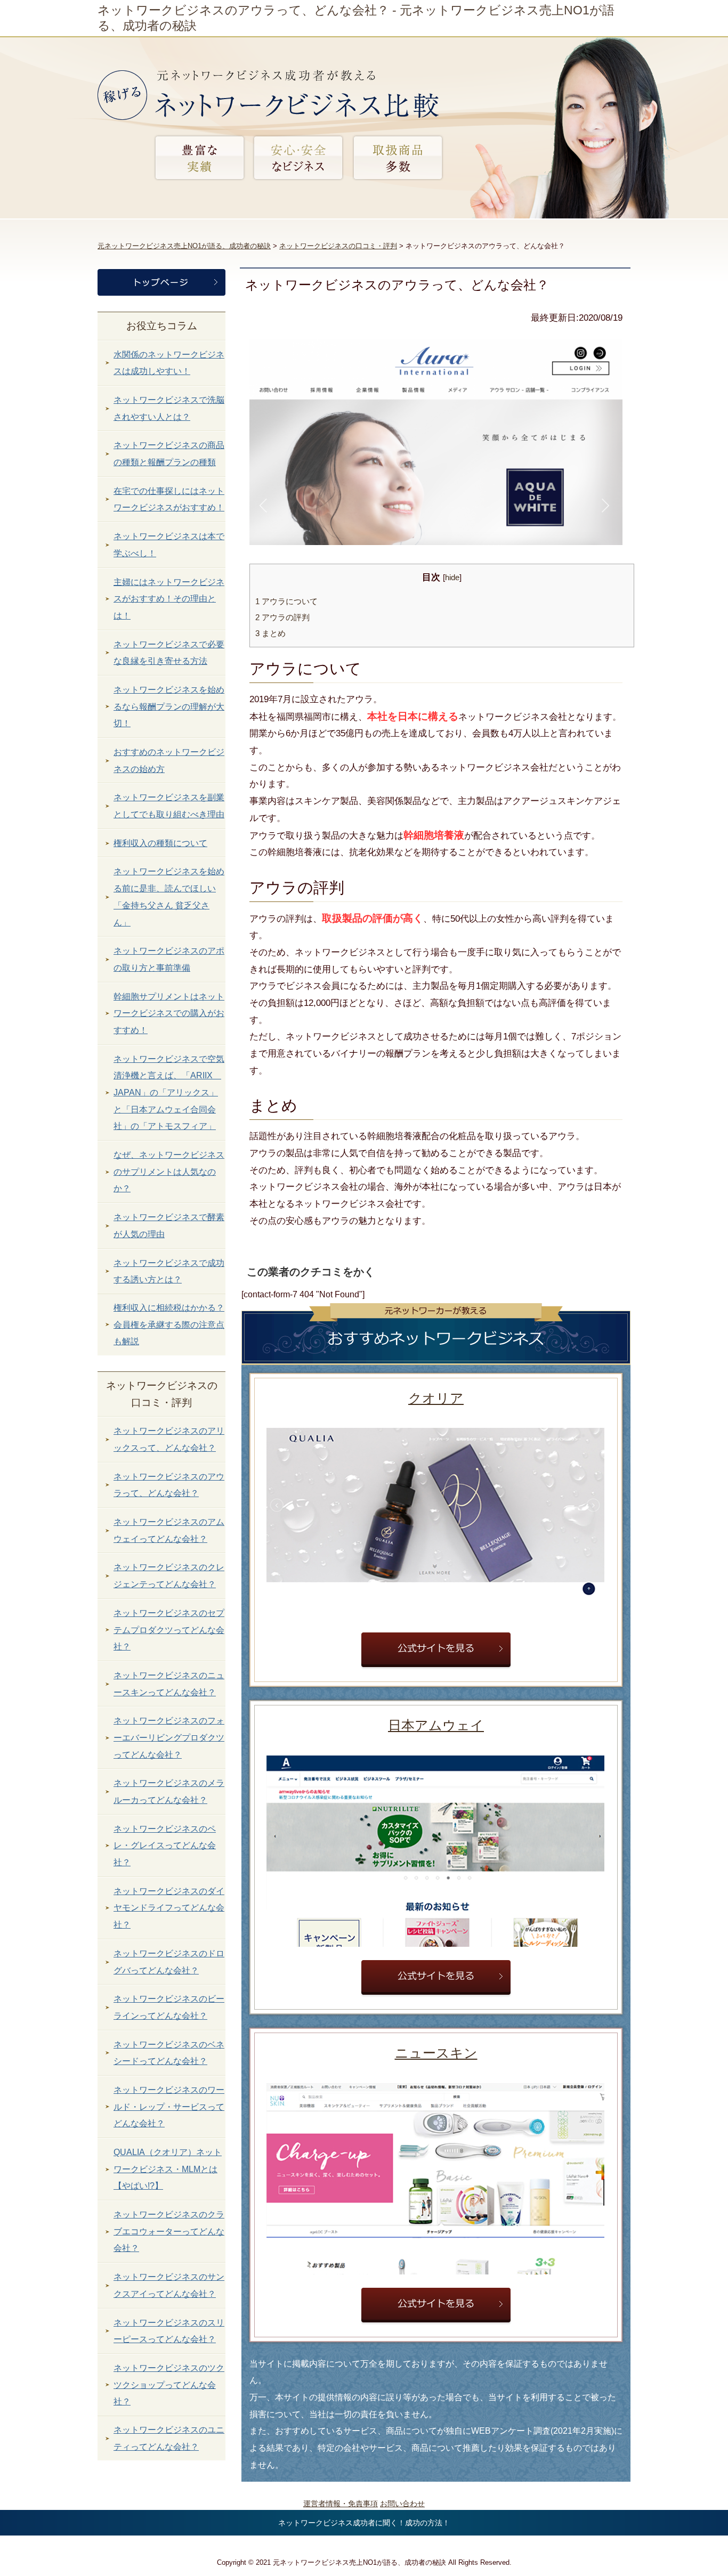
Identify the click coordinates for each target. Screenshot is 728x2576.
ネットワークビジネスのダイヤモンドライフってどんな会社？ (169, 1908)
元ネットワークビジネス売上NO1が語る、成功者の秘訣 (184, 246)
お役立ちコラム (162, 326)
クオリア (436, 1398)
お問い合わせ (402, 2504)
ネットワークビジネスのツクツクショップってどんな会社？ (169, 2385)
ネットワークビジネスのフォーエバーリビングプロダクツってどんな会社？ (169, 1737)
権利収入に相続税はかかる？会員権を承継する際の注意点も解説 (169, 1324)
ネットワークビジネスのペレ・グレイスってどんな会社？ (165, 1846)
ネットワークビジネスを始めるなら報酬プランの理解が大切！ (169, 706)
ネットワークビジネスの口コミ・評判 (338, 246)
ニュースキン (436, 2053)
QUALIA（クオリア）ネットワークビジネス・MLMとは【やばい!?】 (168, 2169)
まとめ (270, 633)
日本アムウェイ (436, 1725)
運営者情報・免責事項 (341, 2504)
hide (452, 578)
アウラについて (286, 601)
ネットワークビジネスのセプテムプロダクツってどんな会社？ (169, 1630)
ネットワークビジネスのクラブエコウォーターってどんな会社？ (169, 2231)
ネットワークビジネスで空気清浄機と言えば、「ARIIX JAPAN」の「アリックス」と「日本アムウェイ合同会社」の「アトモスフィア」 (169, 1093)
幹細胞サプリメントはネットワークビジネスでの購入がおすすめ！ (169, 1013)
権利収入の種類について (160, 843)
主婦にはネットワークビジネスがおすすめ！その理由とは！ (169, 599)
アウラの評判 (282, 617)
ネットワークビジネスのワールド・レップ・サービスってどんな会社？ (169, 2107)
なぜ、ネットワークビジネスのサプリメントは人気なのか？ (169, 1172)
